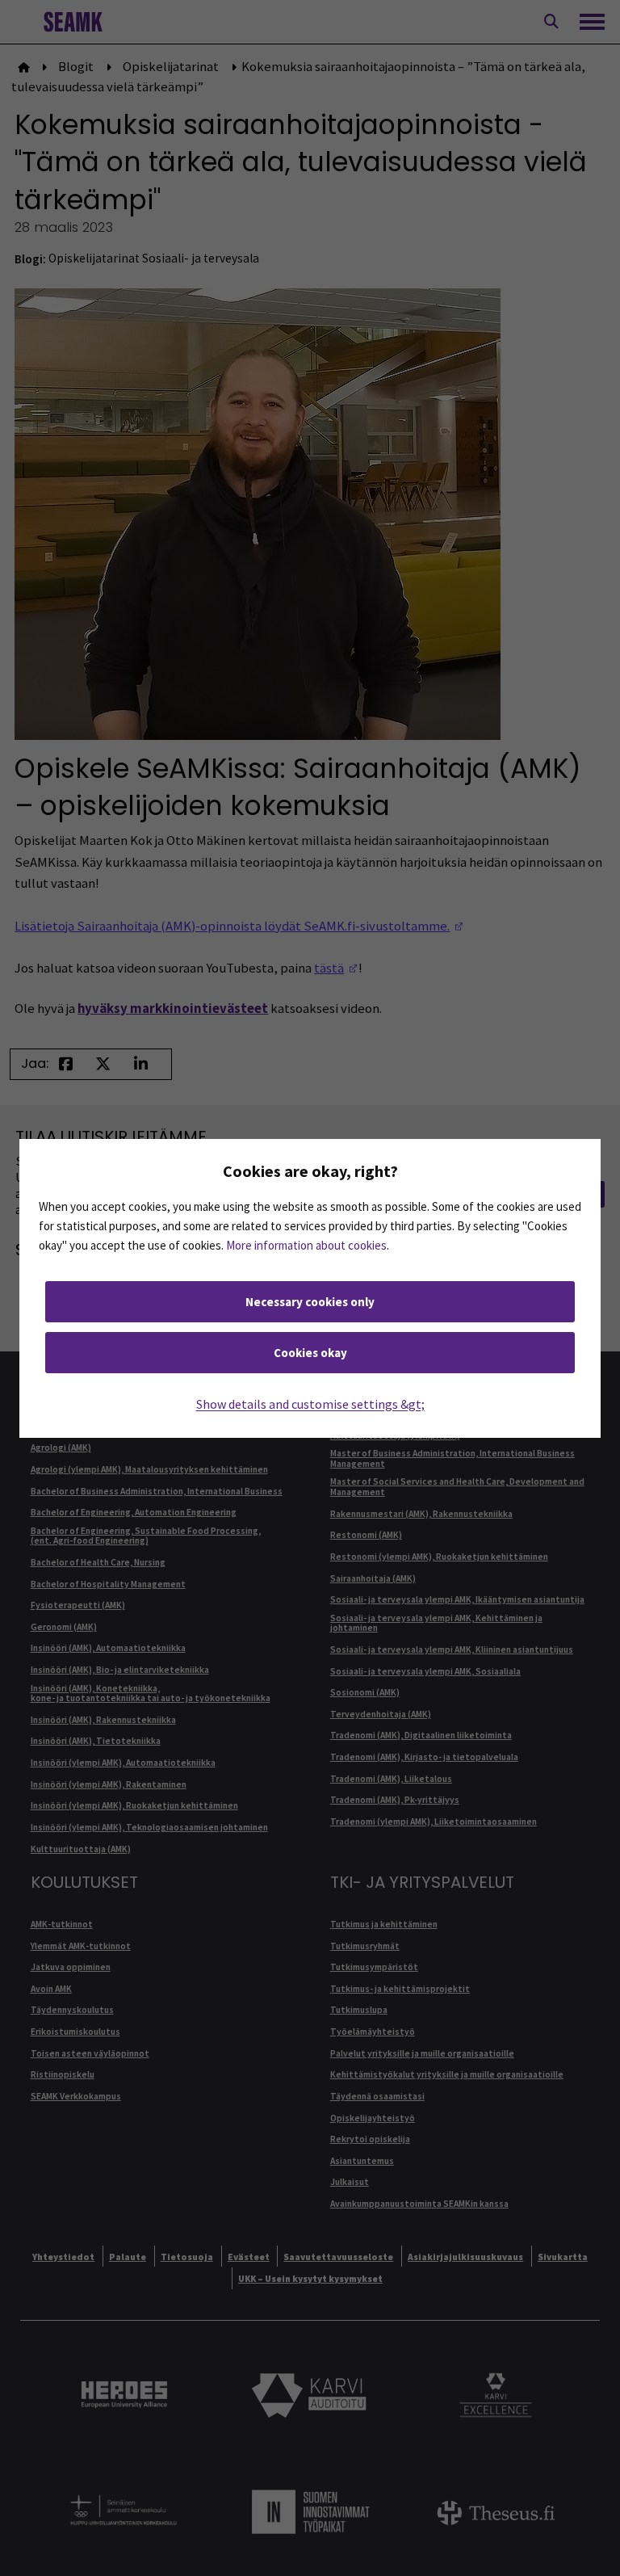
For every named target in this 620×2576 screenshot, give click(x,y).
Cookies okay (310, 1353)
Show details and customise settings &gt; (310, 1404)
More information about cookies (306, 1245)
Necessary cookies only (310, 1302)
